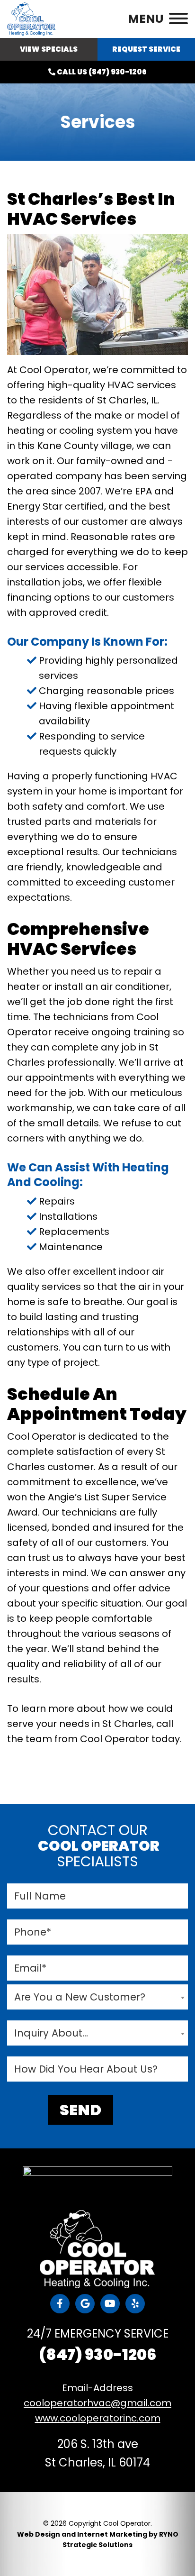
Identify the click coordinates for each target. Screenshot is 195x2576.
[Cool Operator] (31, 18)
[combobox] (97, 1997)
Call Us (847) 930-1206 (101, 72)
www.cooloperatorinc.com (98, 2418)
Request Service (146, 49)
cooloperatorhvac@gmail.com (97, 2403)
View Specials (49, 49)
